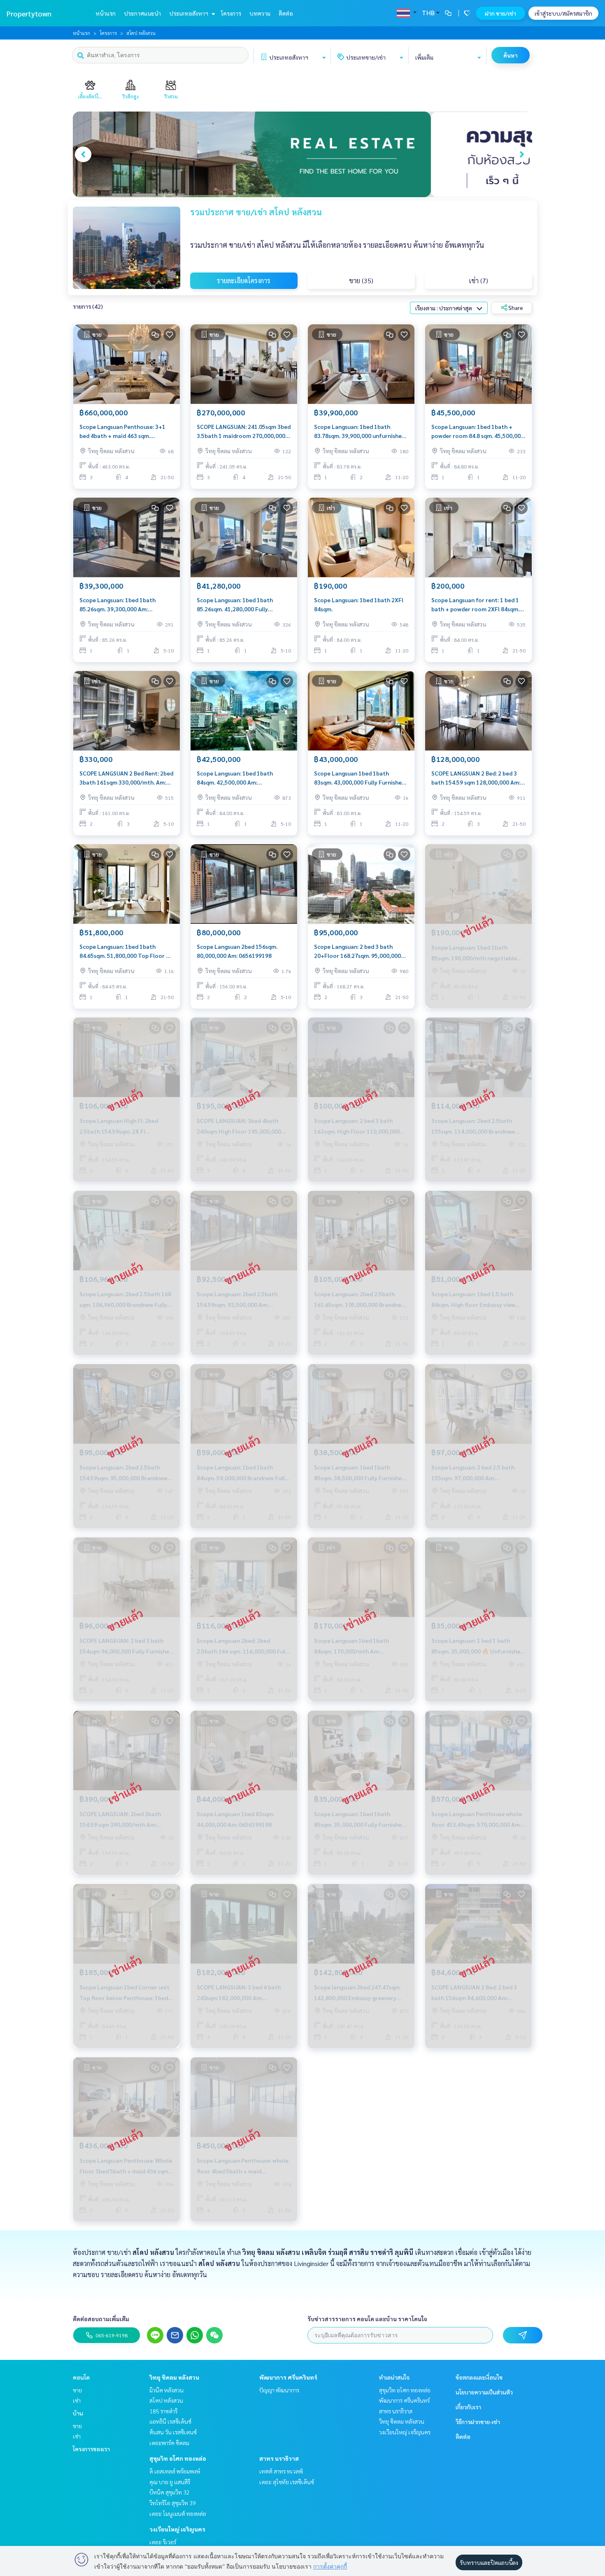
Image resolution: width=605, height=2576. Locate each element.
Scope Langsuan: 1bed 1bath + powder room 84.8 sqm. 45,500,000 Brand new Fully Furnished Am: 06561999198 (478, 432)
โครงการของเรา (91, 2449)
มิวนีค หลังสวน (166, 2390)
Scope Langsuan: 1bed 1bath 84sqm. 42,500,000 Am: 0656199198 (235, 778)
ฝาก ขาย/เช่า (500, 13)
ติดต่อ (286, 13)
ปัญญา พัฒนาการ (279, 2390)
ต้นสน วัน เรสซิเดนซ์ (173, 2432)
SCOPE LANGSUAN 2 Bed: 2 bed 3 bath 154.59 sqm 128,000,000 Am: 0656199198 (476, 778)
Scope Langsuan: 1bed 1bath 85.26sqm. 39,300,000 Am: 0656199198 (118, 605)
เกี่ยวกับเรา (468, 2407)
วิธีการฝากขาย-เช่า (478, 2422)
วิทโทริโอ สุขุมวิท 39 (173, 2503)
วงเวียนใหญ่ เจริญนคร (177, 2529)
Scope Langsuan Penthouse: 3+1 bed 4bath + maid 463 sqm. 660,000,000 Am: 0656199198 (122, 432)
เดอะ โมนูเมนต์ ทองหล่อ (178, 2513)
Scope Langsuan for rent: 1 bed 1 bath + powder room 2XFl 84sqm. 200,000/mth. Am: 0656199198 (475, 605)
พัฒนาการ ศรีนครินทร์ (288, 2377)
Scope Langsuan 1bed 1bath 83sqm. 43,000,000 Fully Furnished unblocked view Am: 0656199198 (360, 778)
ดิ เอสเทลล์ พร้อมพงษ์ (175, 2471)
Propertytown (29, 13)
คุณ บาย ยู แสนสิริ (170, 2482)
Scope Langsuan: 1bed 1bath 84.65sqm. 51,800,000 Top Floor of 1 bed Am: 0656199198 (126, 951)
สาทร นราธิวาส (279, 2458)
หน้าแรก (106, 13)
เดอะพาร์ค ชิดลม (169, 2443)
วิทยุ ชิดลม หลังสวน (174, 2377)
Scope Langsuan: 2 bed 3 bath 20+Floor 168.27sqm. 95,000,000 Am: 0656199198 (357, 951)
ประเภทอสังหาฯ (189, 13)
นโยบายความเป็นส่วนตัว (484, 2392)
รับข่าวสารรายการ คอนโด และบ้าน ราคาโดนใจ (367, 2319)
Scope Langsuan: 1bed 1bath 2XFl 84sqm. (359, 604)
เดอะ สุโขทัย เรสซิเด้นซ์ (287, 2482)
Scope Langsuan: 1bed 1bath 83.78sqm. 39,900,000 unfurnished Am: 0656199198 (360, 432)
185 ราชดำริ (163, 2411)
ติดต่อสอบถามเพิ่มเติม (101, 2319)
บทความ (260, 13)
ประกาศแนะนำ (142, 13)
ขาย (77, 2390)
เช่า (77, 2400)
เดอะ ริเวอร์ (163, 2542)
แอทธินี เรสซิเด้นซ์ (170, 2421)
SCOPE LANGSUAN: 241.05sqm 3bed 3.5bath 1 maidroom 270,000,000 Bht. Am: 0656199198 (244, 432)
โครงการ (231, 13)
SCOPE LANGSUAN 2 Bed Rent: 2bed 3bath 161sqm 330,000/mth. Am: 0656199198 (126, 778)
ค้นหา (511, 55)
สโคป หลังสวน (166, 2400)
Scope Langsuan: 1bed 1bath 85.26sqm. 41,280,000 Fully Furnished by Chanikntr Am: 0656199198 (235, 605)
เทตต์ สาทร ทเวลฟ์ (281, 2471)
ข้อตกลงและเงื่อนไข (479, 2377)
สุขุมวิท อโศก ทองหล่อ (178, 2458)
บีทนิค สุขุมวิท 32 (170, 2492)
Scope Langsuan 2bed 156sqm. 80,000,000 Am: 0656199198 (237, 951)
